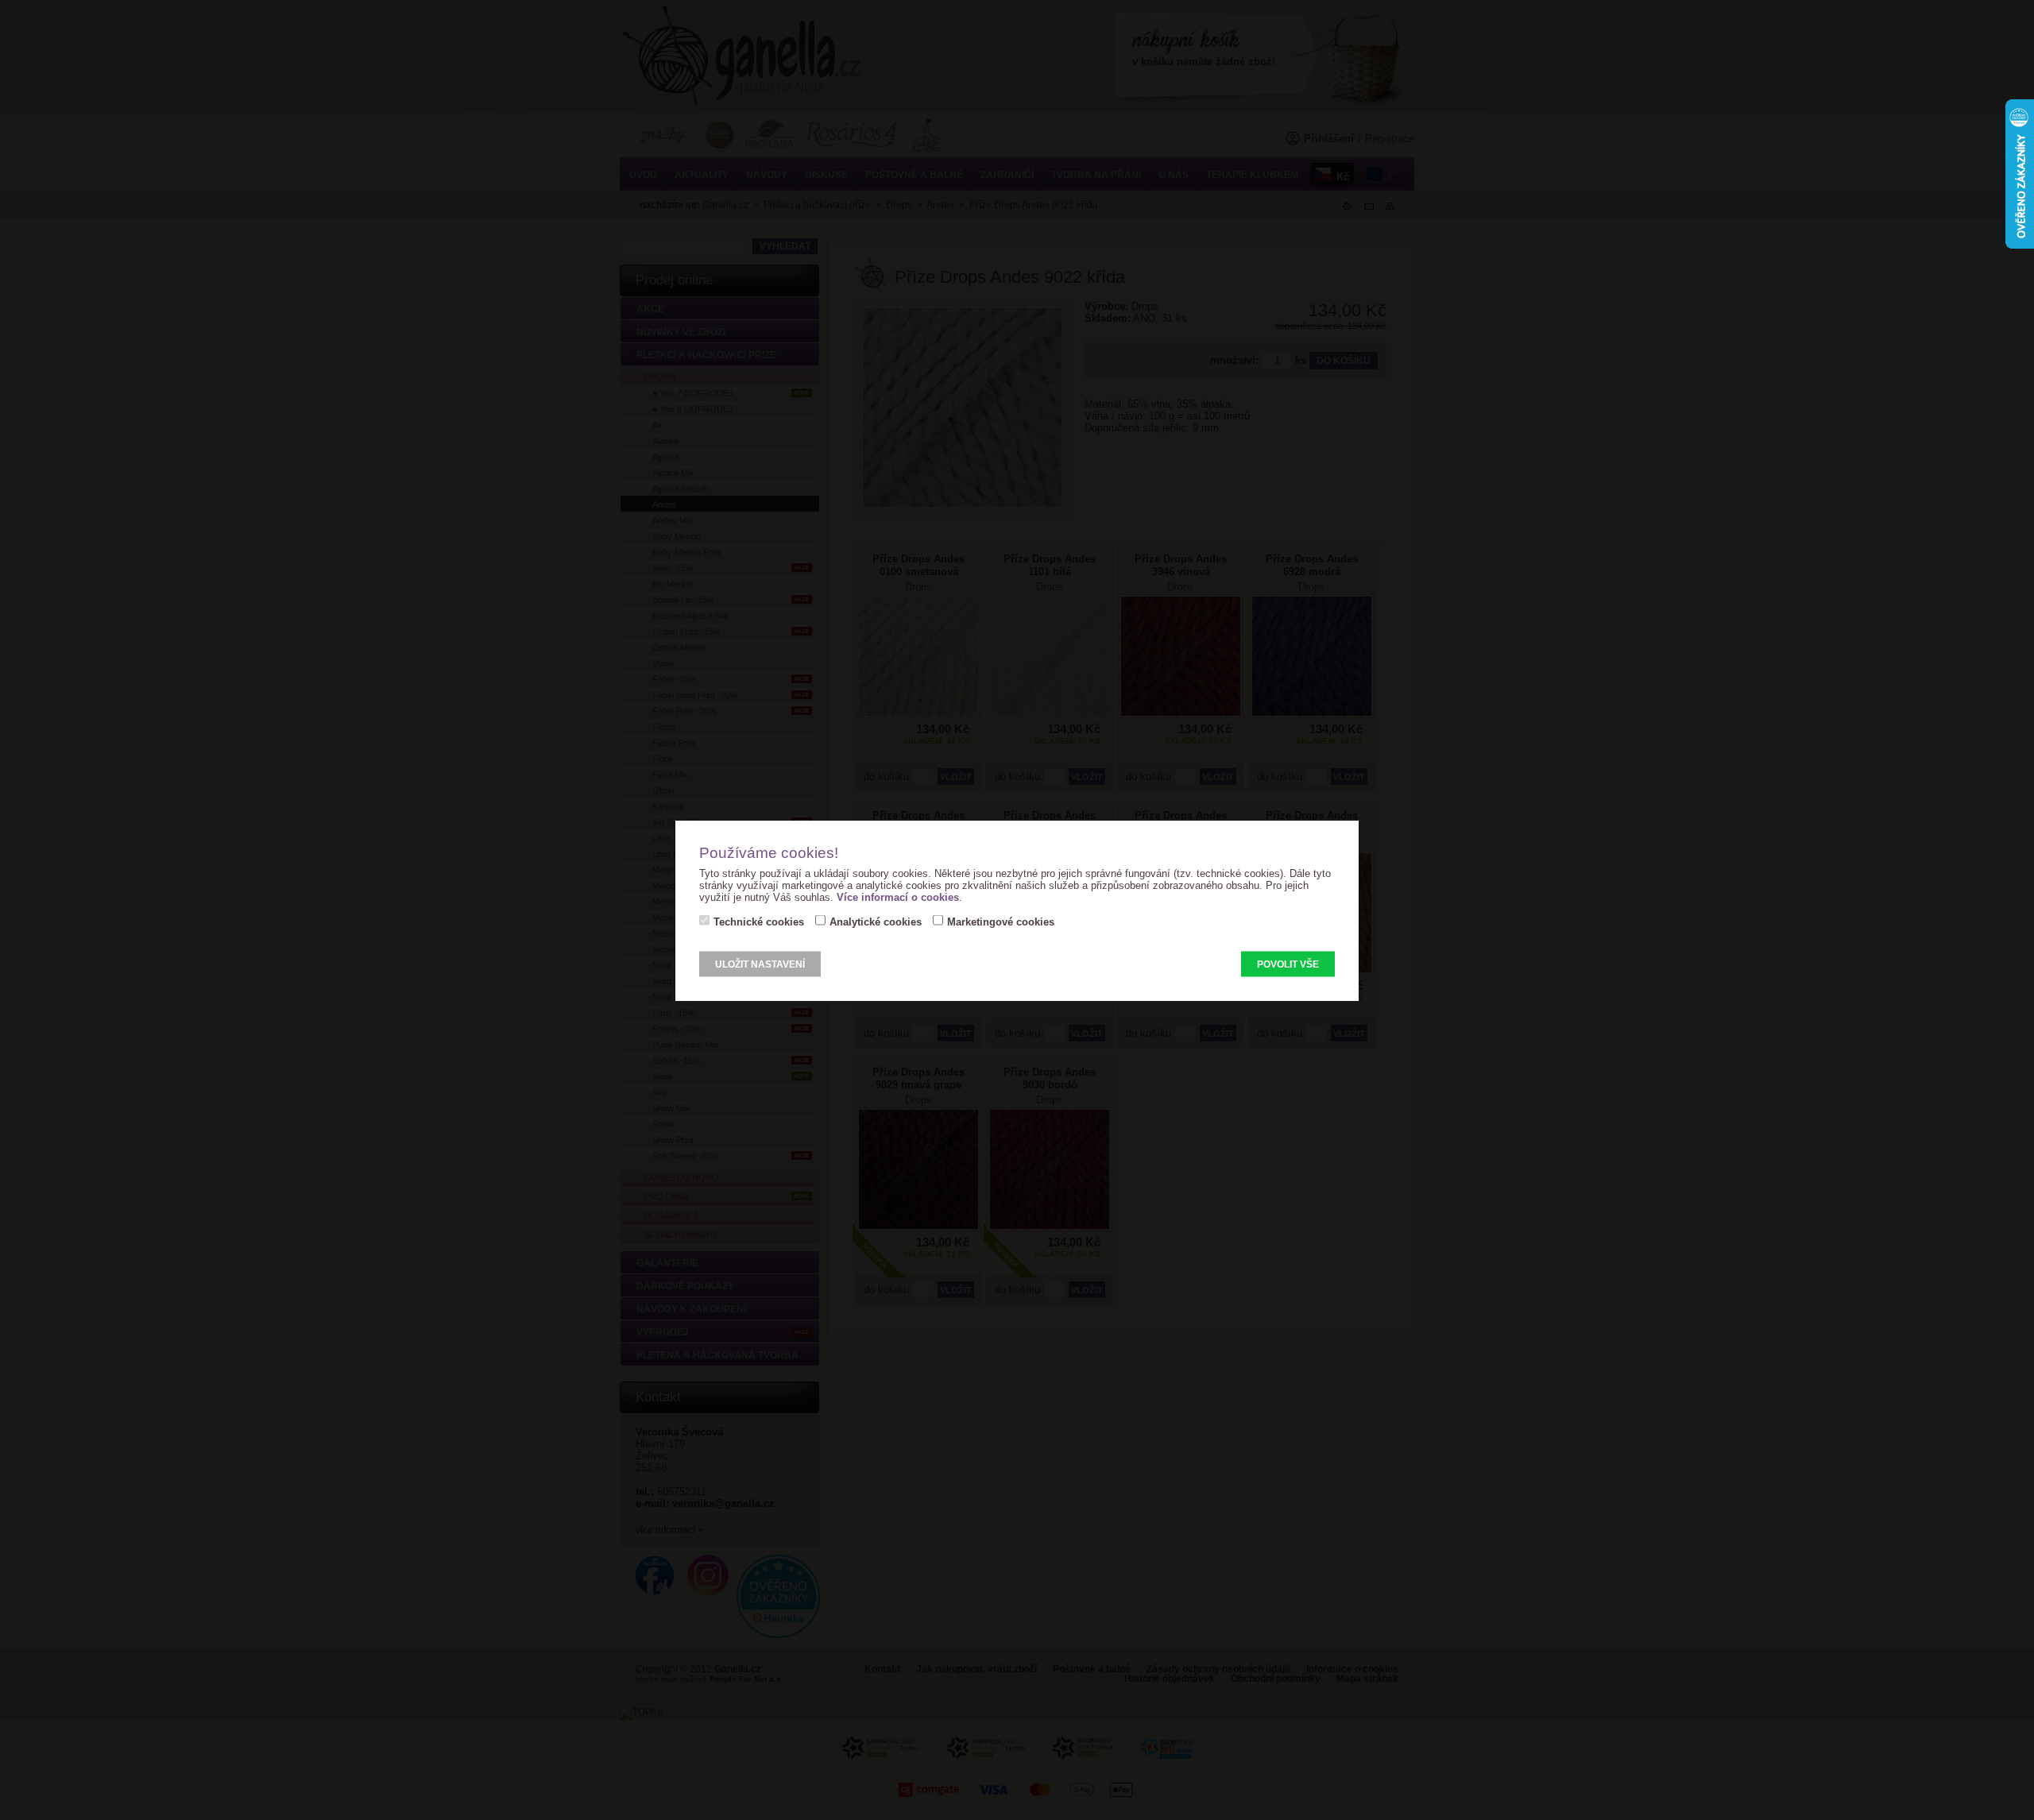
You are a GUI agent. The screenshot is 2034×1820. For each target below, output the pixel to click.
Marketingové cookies (1001, 921)
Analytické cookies (876, 921)
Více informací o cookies (898, 896)
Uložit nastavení (760, 964)
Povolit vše (1288, 964)
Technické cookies (759, 921)
